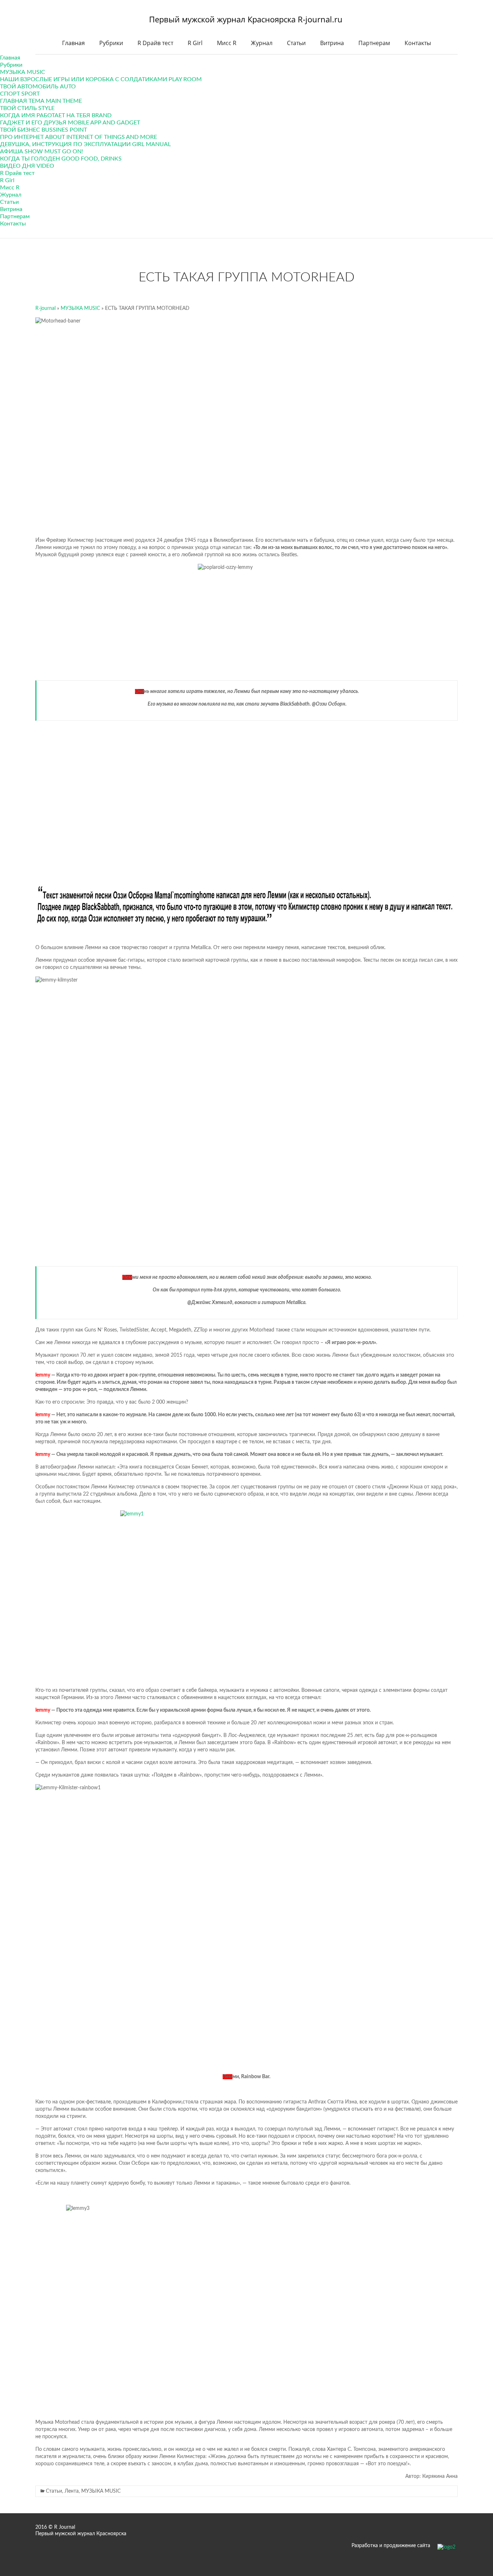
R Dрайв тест (155, 43)
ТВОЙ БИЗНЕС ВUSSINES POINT (43, 130)
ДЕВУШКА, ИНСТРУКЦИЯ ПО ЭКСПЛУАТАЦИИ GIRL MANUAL (85, 144)
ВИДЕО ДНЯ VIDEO (27, 166)
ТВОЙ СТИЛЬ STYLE (27, 108)
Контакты (418, 43)
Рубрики (111, 43)
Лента (72, 2491)
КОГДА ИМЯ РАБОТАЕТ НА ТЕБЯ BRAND (56, 115)
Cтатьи (296, 43)
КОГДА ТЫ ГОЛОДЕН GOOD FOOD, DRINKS (61, 159)
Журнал (262, 43)
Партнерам (374, 43)
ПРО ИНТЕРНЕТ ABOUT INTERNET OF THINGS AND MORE (78, 137)
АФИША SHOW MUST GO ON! (42, 152)
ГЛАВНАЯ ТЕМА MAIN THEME (41, 101)
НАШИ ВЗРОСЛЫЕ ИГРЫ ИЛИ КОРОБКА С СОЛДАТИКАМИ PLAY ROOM (101, 79)
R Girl (195, 43)
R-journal (45, 308)
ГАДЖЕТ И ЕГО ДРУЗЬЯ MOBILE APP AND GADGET (70, 123)
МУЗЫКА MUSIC (23, 72)
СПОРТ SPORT (20, 94)
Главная (73, 43)
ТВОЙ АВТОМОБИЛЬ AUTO (38, 87)
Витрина (332, 43)
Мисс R (227, 43)
